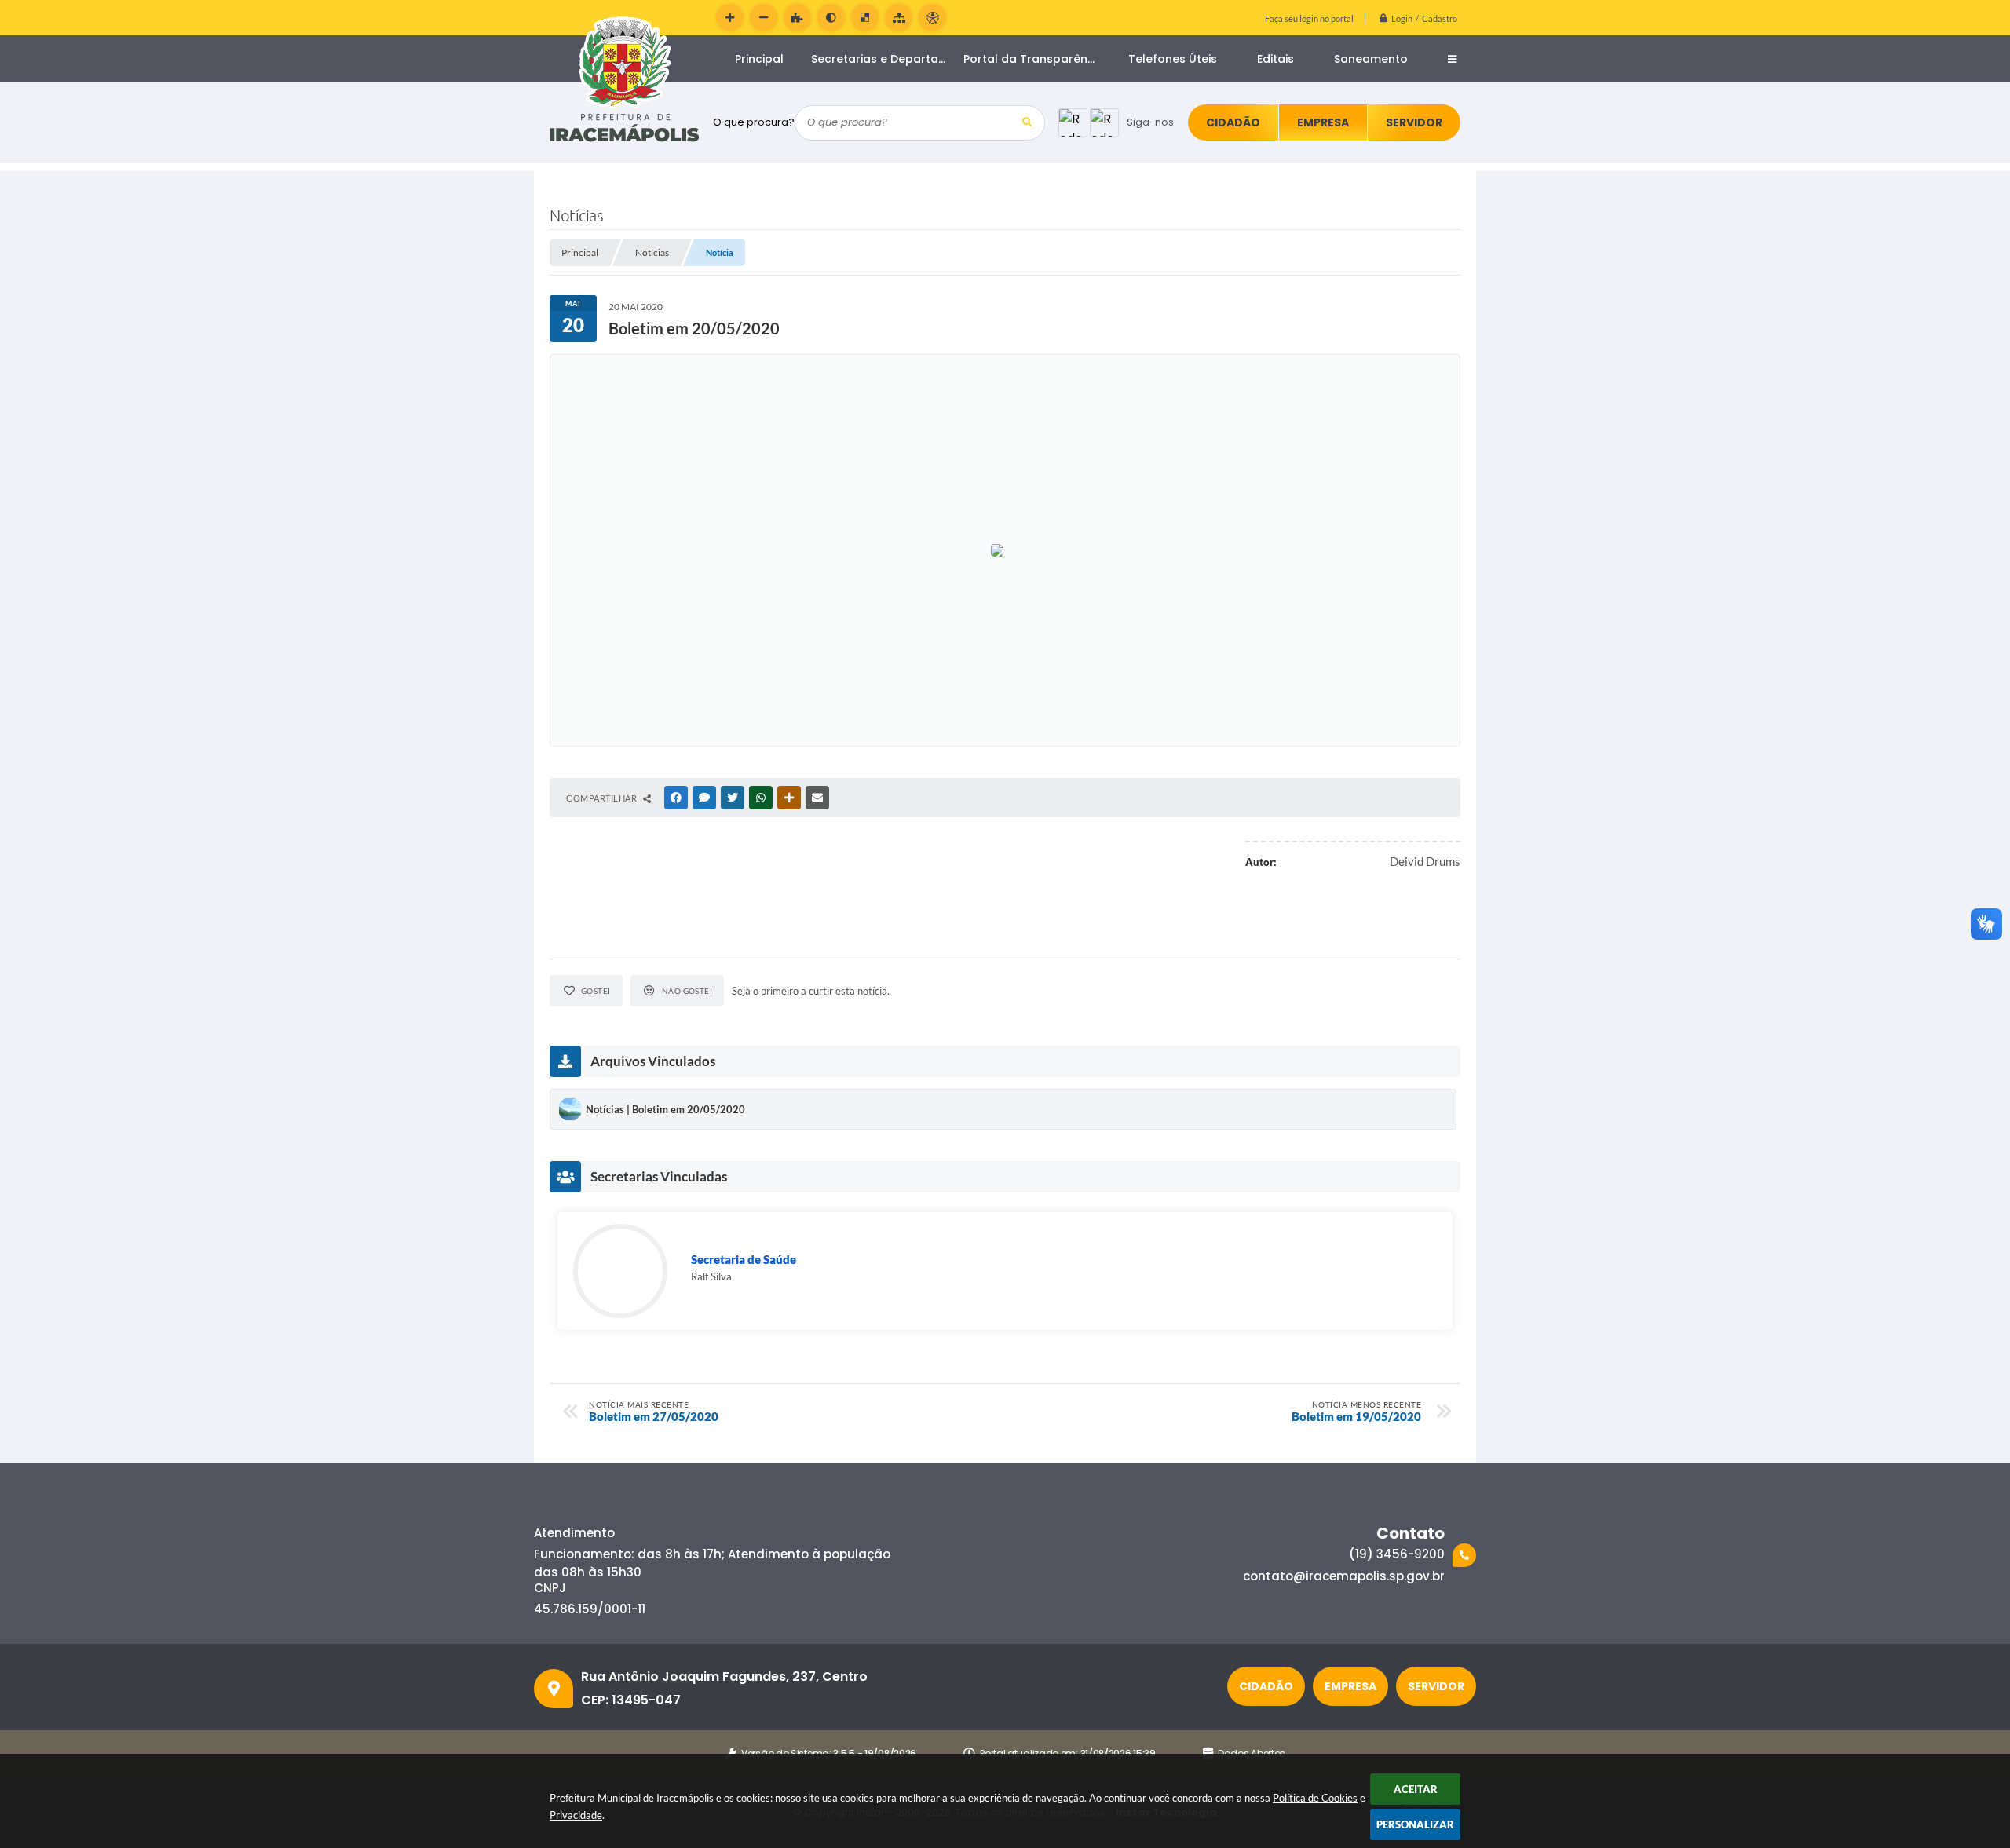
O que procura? (754, 122)
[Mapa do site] (899, 18)
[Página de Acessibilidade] (932, 18)
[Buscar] (1027, 123)
